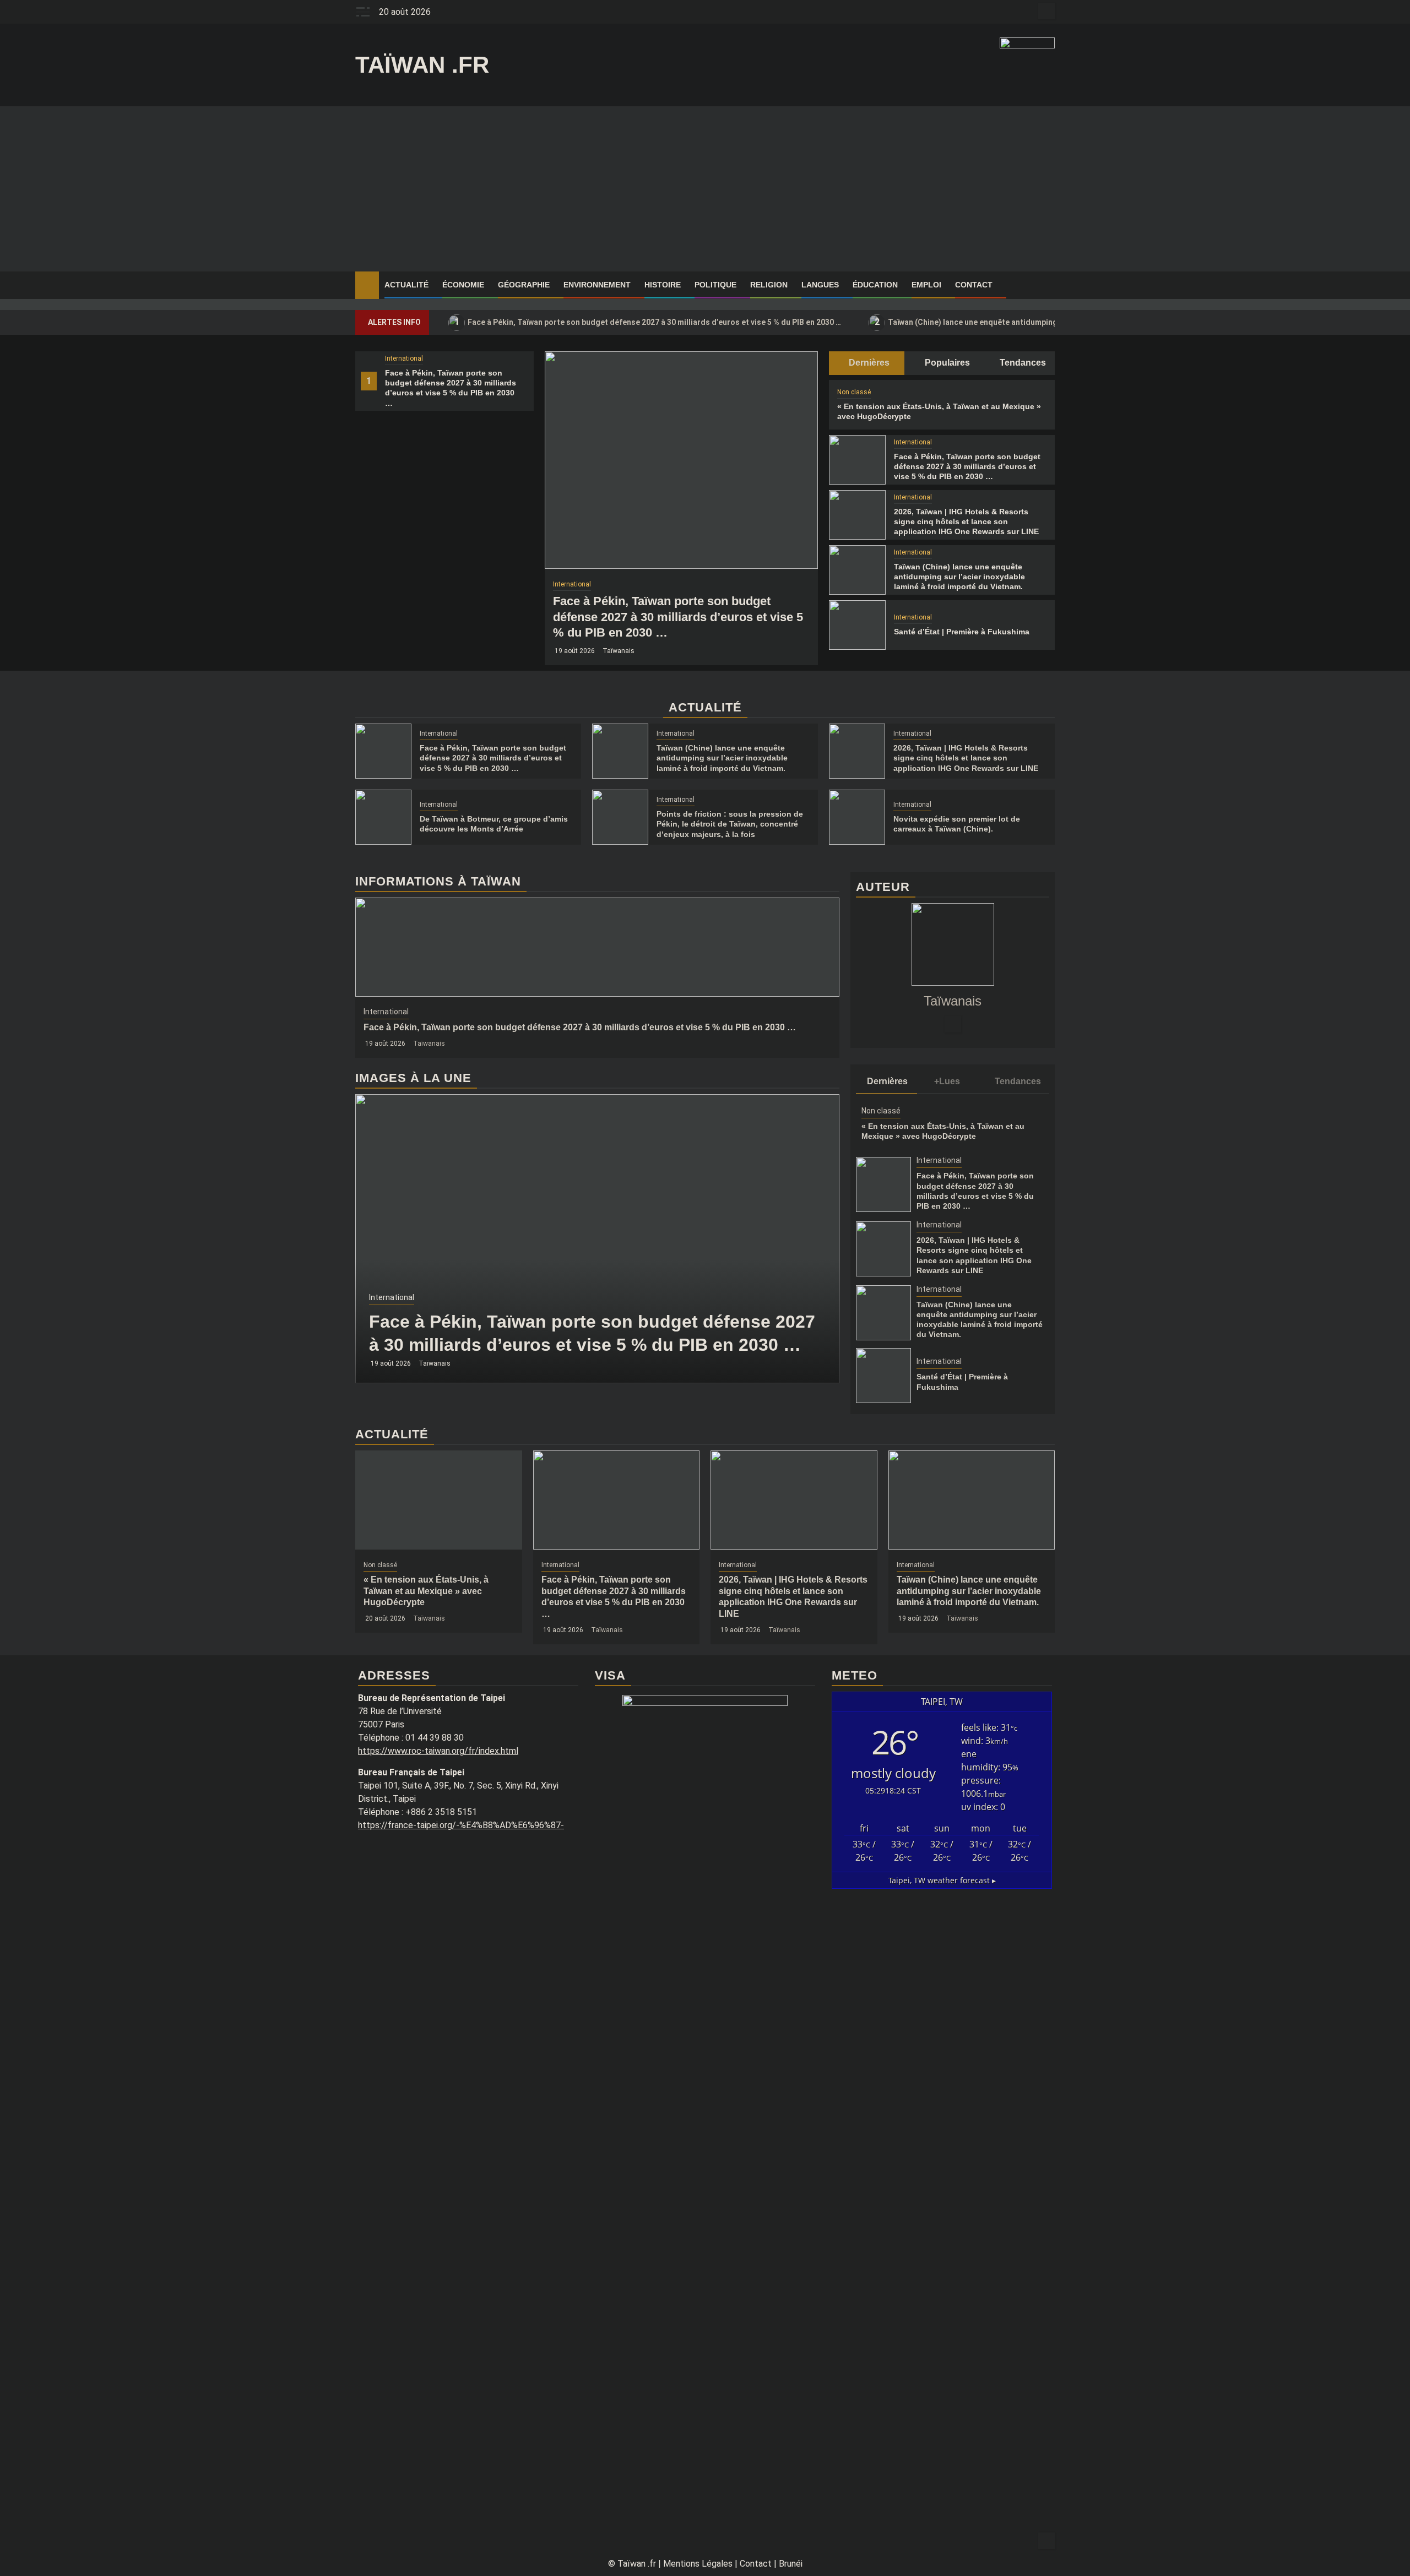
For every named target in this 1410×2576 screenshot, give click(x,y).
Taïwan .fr (422, 65)
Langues (820, 285)
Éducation (875, 285)
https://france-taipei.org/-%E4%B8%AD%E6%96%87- (461, 1825)
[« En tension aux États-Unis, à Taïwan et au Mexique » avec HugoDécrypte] (439, 1500)
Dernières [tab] (868, 363)
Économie (463, 285)
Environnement (597, 285)
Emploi (926, 285)
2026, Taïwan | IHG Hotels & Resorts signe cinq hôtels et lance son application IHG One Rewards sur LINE (966, 521)
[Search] (1047, 285)
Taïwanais (619, 651)
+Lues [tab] (947, 1081)
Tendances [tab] (1022, 363)
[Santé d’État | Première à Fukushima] (857, 625)
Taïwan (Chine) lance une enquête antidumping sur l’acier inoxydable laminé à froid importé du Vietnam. (959, 577)
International (404, 358)
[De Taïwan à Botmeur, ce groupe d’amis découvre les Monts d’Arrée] (383, 817)
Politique (715, 285)
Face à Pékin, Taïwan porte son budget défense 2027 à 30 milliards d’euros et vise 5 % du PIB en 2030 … (648, 322)
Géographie (524, 285)
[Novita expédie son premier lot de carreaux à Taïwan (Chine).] (857, 817)
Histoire (663, 285)
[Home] (367, 285)
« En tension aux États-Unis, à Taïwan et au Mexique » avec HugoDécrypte (426, 1591)
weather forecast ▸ (942, 1880)
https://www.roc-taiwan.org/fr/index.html (438, 1751)
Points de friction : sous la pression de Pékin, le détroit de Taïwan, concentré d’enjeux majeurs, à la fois (730, 824)
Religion (769, 285)
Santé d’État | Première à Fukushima (962, 632)
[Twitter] (953, 1024)
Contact (974, 285)
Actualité (406, 285)
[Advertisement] (705, 189)
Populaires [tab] (946, 363)
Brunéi (791, 2564)
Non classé (854, 392)
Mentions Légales (698, 2564)
